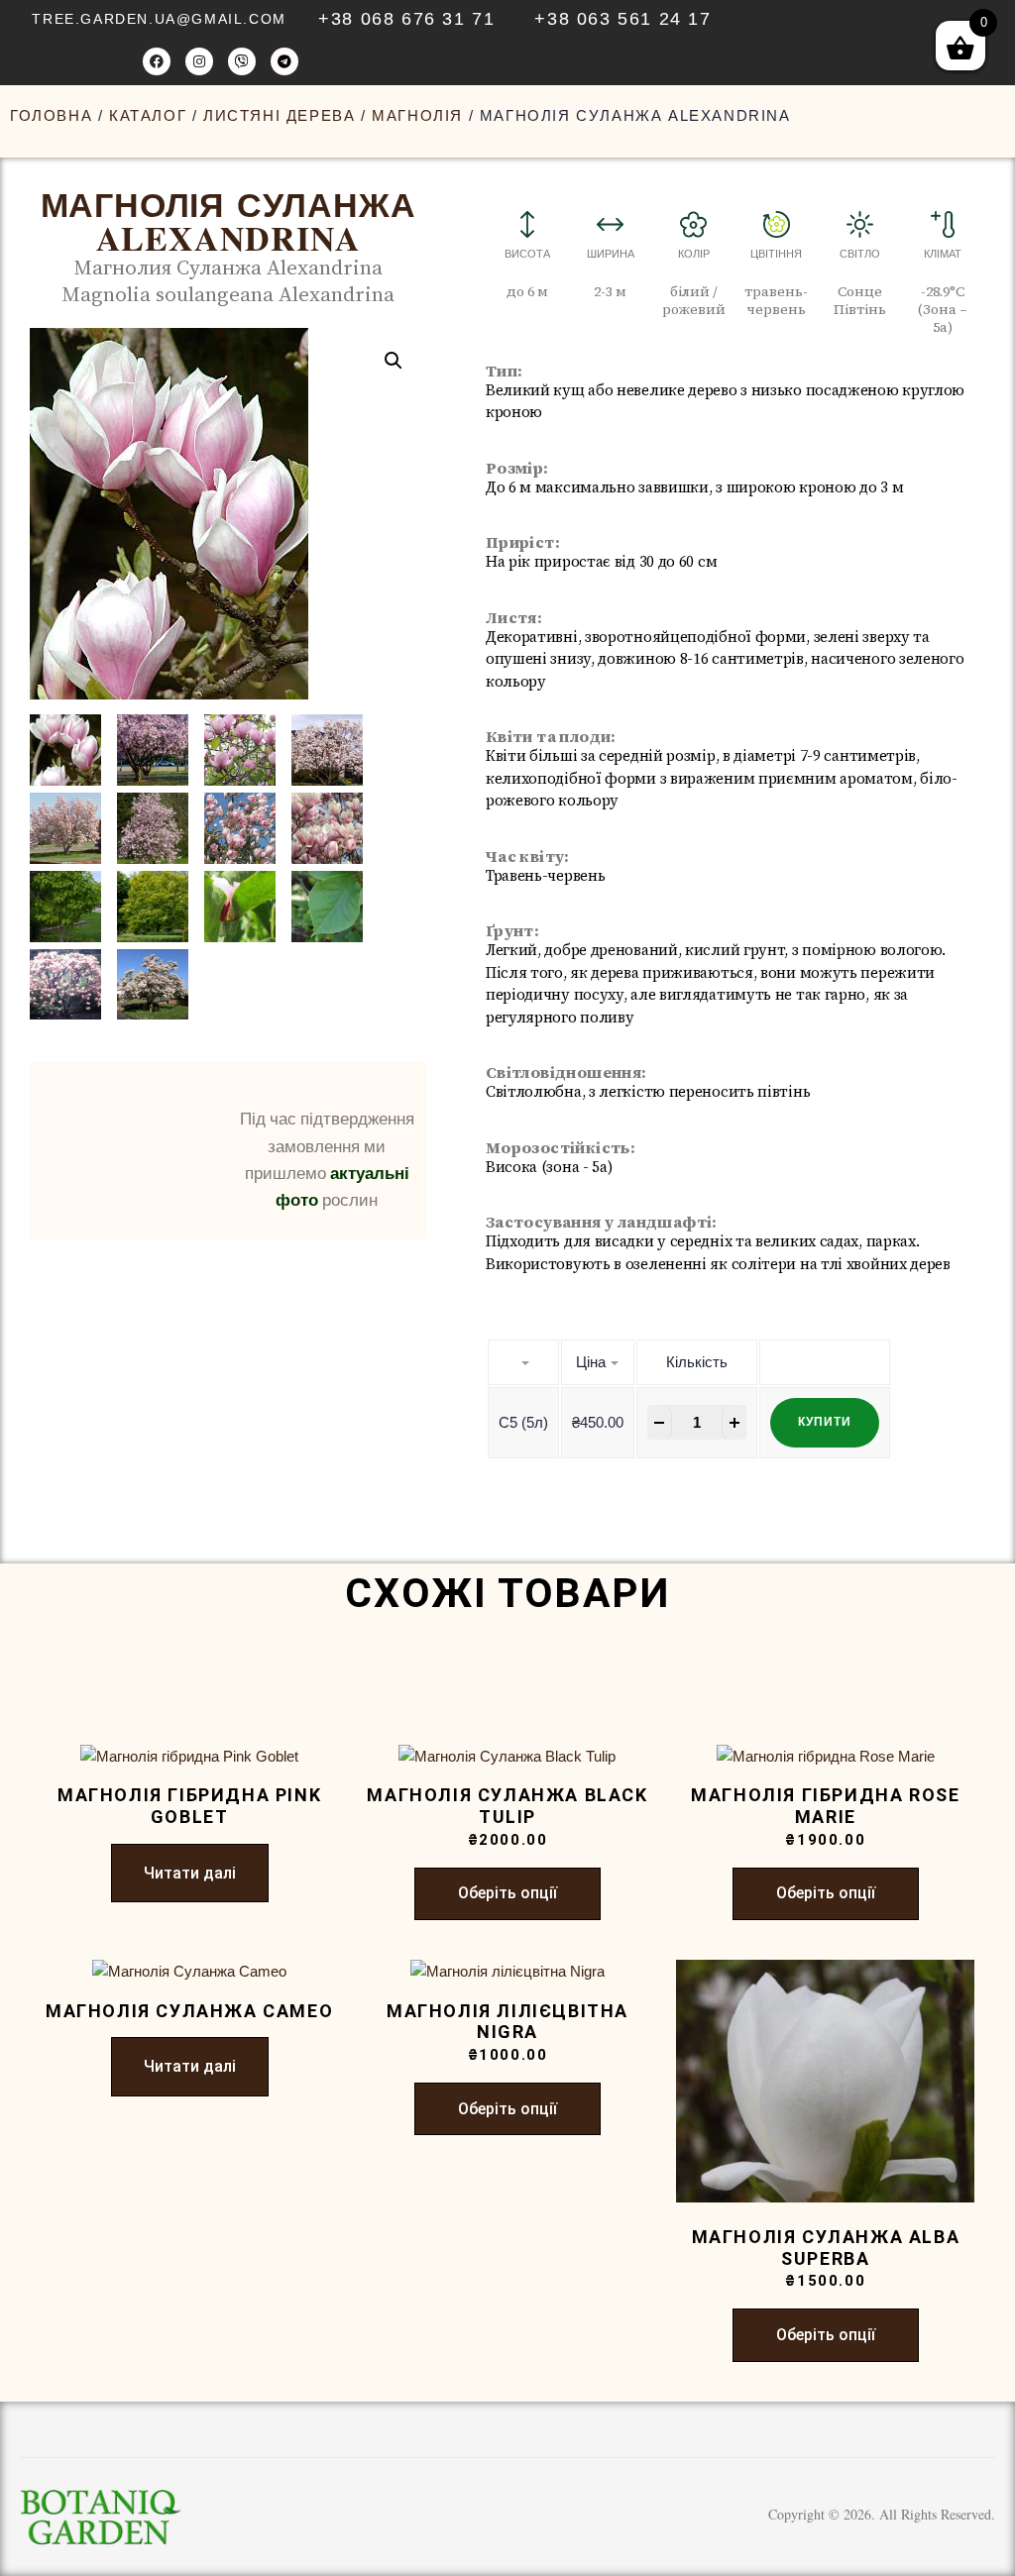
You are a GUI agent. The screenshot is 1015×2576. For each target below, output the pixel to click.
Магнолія (417, 115)
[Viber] (242, 61)
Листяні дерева (279, 115)
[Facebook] (157, 61)
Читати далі (190, 1873)
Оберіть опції (507, 1893)
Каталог (148, 115)
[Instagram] (199, 61)
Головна (51, 115)
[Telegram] (284, 61)
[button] (394, 361)
